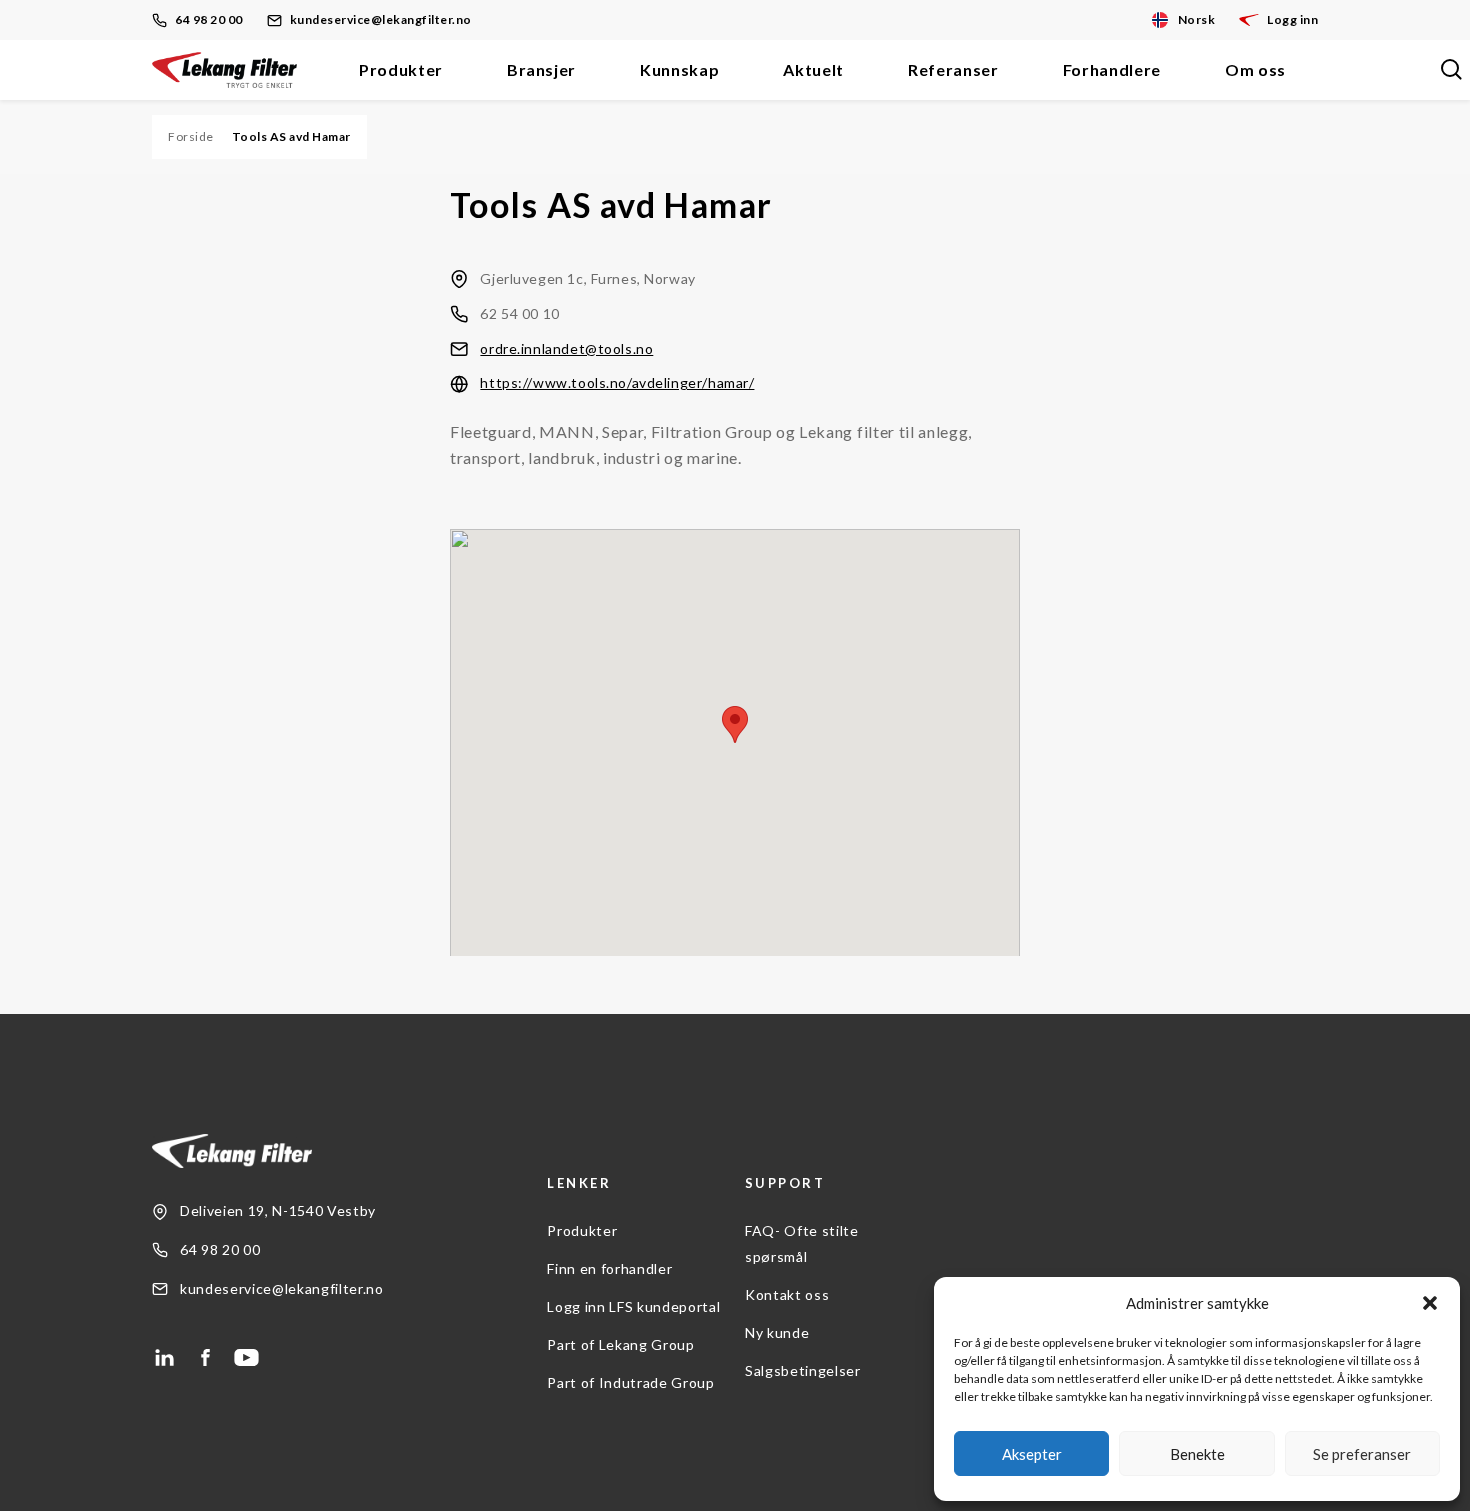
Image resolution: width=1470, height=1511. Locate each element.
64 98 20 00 (209, 19)
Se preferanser (1362, 1454)
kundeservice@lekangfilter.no (381, 19)
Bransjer (541, 69)
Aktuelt (813, 69)
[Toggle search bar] (1451, 70)
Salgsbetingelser (803, 1370)
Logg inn (1292, 19)
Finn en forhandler (609, 1268)
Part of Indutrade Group (630, 1382)
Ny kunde (777, 1332)
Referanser (953, 69)
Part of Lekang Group (620, 1344)
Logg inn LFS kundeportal (633, 1306)
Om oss (1255, 69)
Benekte (1197, 1454)
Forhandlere (1112, 69)
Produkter (401, 69)
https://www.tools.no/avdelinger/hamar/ (617, 382)
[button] (1430, 1303)
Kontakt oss (787, 1294)
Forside (191, 136)
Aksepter (1032, 1454)
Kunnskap (679, 69)
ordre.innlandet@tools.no (566, 348)
